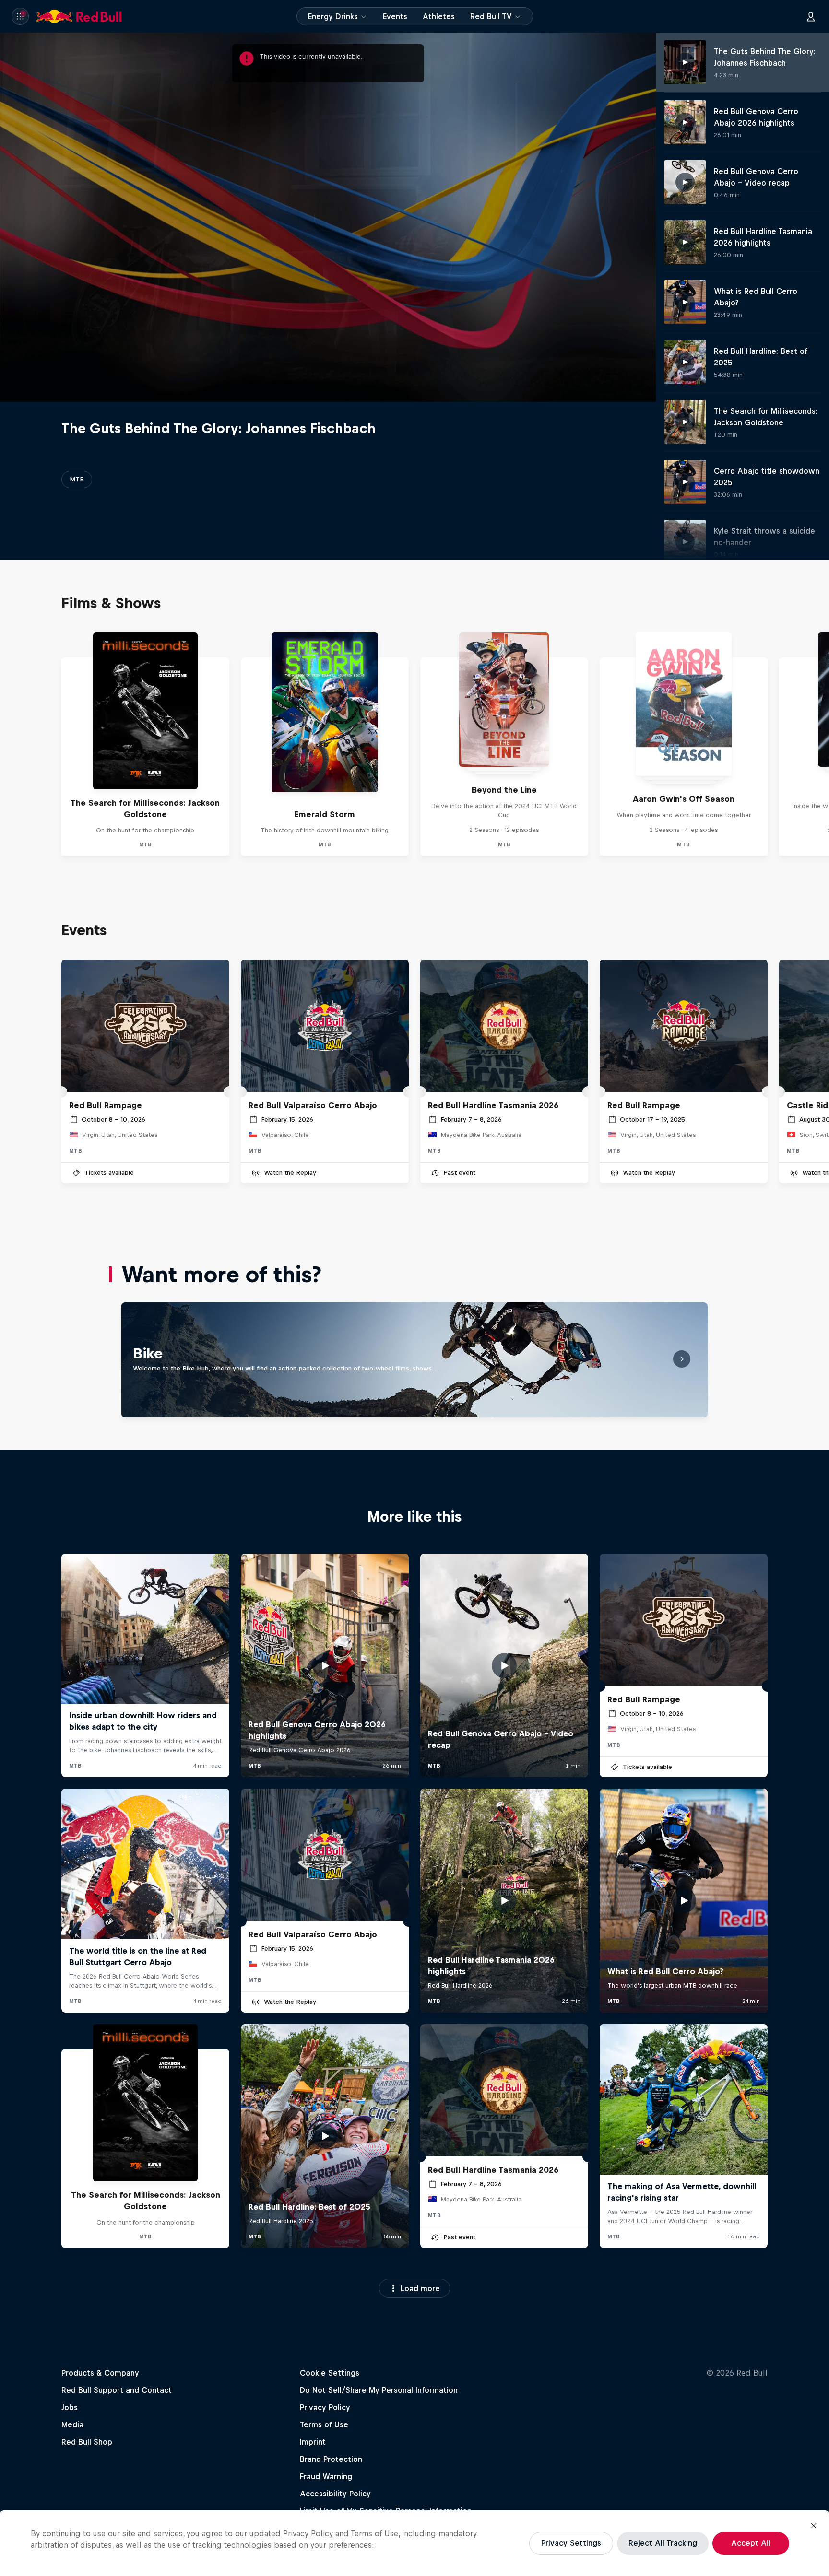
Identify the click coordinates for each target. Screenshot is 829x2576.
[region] (414, 2543)
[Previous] (12, 744)
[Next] (817, 744)
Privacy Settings (571, 2543)
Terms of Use (374, 2533)
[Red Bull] (79, 16)
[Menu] (20, 16)
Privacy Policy (308, 2533)
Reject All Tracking (663, 2543)
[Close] (814, 2526)
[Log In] (811, 16)
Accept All (751, 2543)
